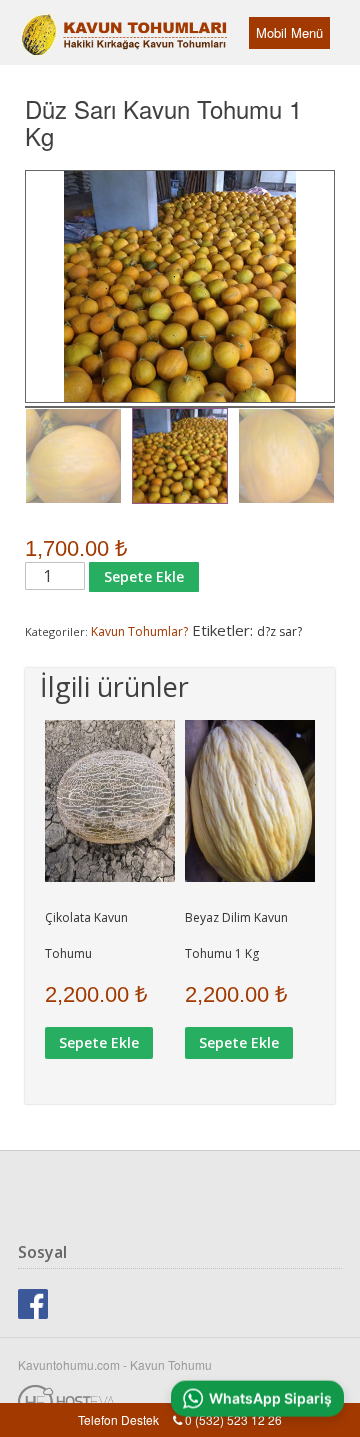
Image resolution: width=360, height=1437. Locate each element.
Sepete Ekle (144, 576)
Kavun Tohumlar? (139, 631)
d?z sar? (279, 631)
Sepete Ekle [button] (99, 1042)
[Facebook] (33, 1301)
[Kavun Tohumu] (75, 25)
